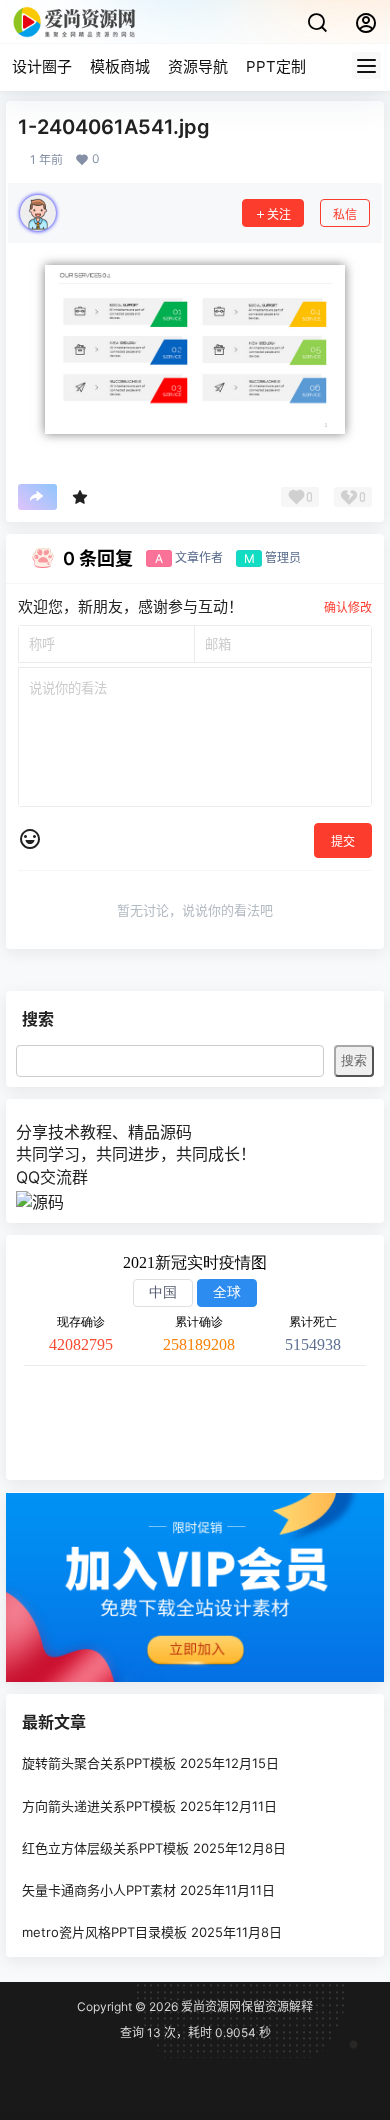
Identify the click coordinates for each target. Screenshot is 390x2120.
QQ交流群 (52, 1177)
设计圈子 (42, 66)
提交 (343, 841)
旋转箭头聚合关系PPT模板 (99, 1764)
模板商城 (120, 66)
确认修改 (348, 607)
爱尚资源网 (209, 2006)
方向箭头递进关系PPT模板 (99, 1806)
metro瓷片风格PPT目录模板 (104, 1932)
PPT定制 (276, 66)
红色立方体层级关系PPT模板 (105, 1848)
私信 (345, 214)
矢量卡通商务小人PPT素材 (99, 1890)
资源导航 (198, 66)
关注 (279, 214)
